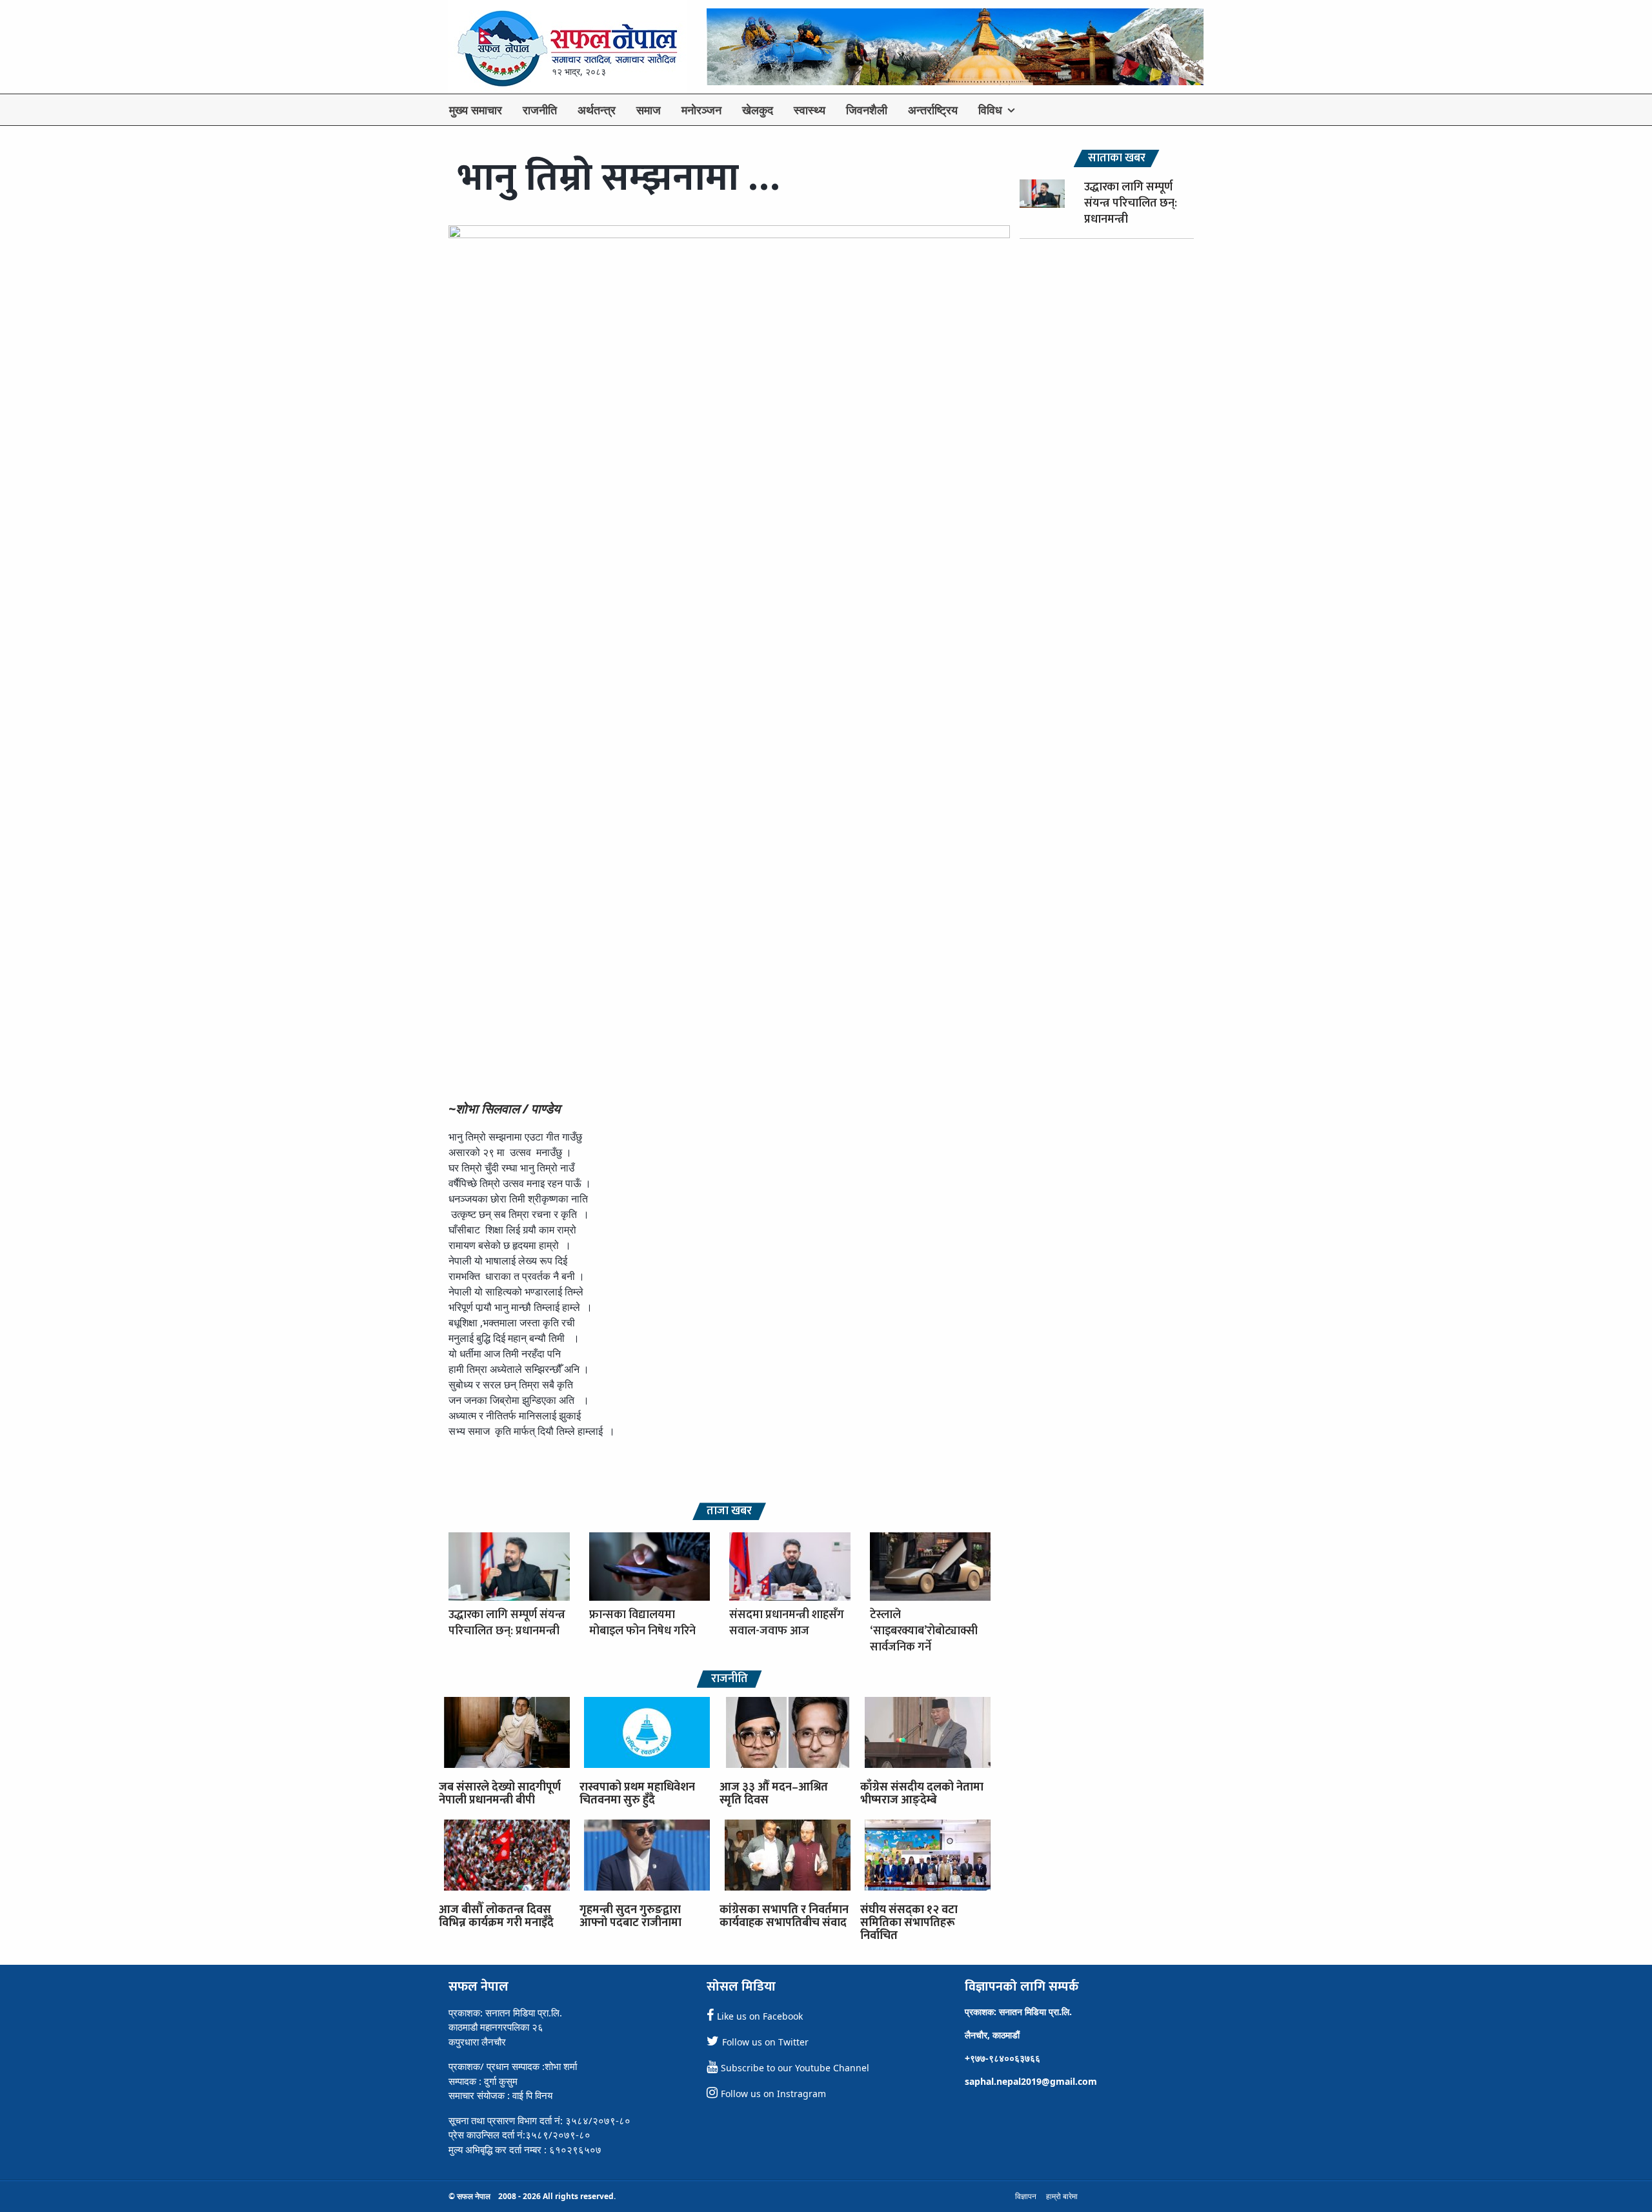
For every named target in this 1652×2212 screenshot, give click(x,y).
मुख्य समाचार (476, 110)
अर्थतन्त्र (597, 110)
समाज (649, 110)
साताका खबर (1117, 158)
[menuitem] (476, 110)
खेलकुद (758, 110)
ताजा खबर (729, 1511)
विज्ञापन (1026, 2196)
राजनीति (540, 110)
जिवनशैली (867, 110)
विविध (990, 110)
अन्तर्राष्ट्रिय (933, 110)
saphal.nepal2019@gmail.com (1031, 2081)
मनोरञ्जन (701, 110)
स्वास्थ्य (810, 110)
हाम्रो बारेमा (1062, 2196)
